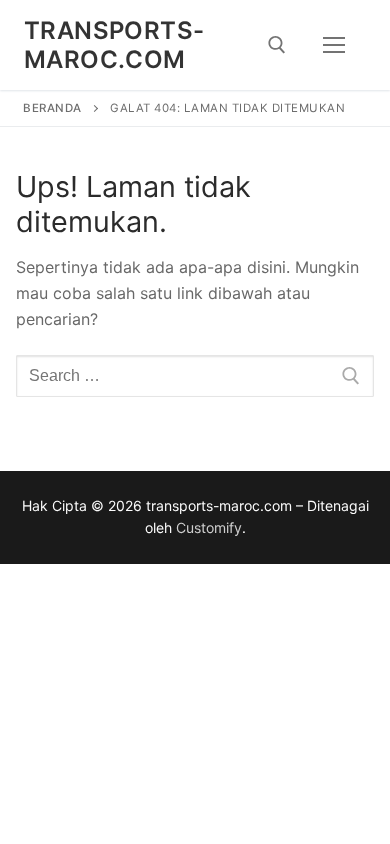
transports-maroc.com (114, 45)
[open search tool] (277, 45)
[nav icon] (334, 45)
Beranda (52, 108)
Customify (209, 527)
